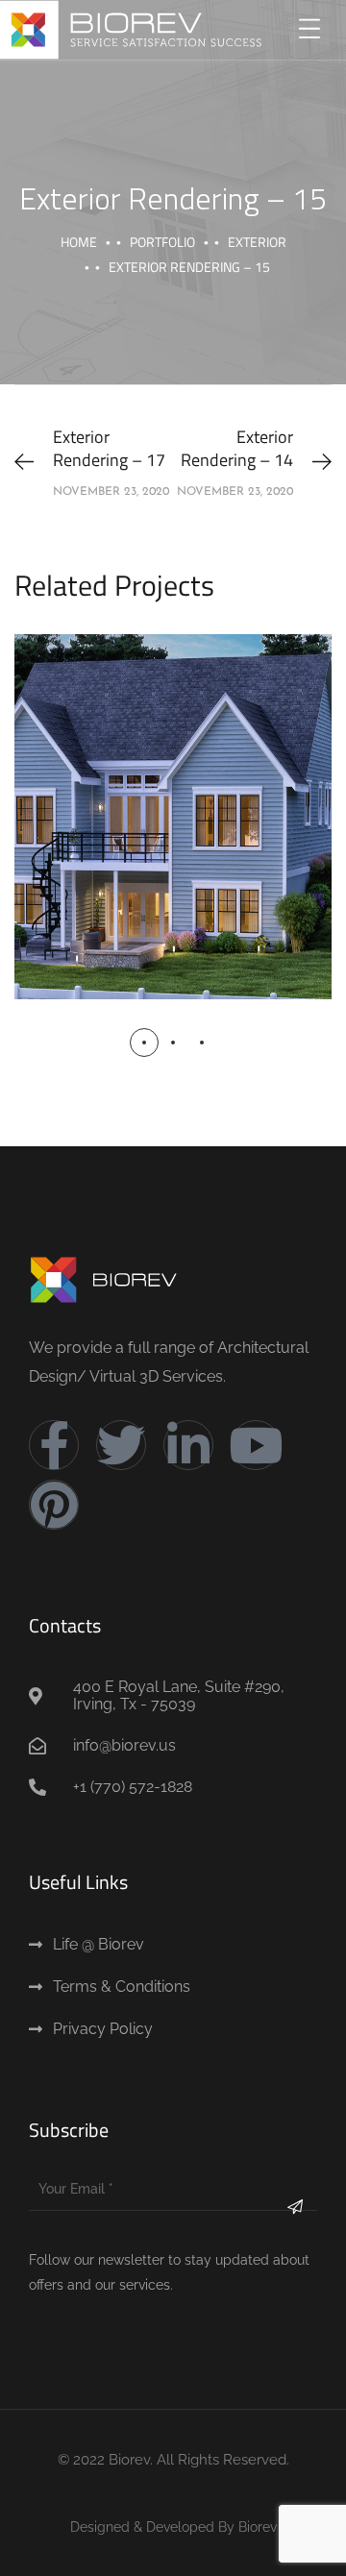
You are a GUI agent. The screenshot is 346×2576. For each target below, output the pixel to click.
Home (79, 242)
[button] (144, 1043)
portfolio (162, 242)
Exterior (257, 242)
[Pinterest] (54, 1505)
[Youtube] (256, 1445)
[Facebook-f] (54, 1445)
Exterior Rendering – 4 (173, 796)
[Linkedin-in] (188, 1445)
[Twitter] (121, 1445)
